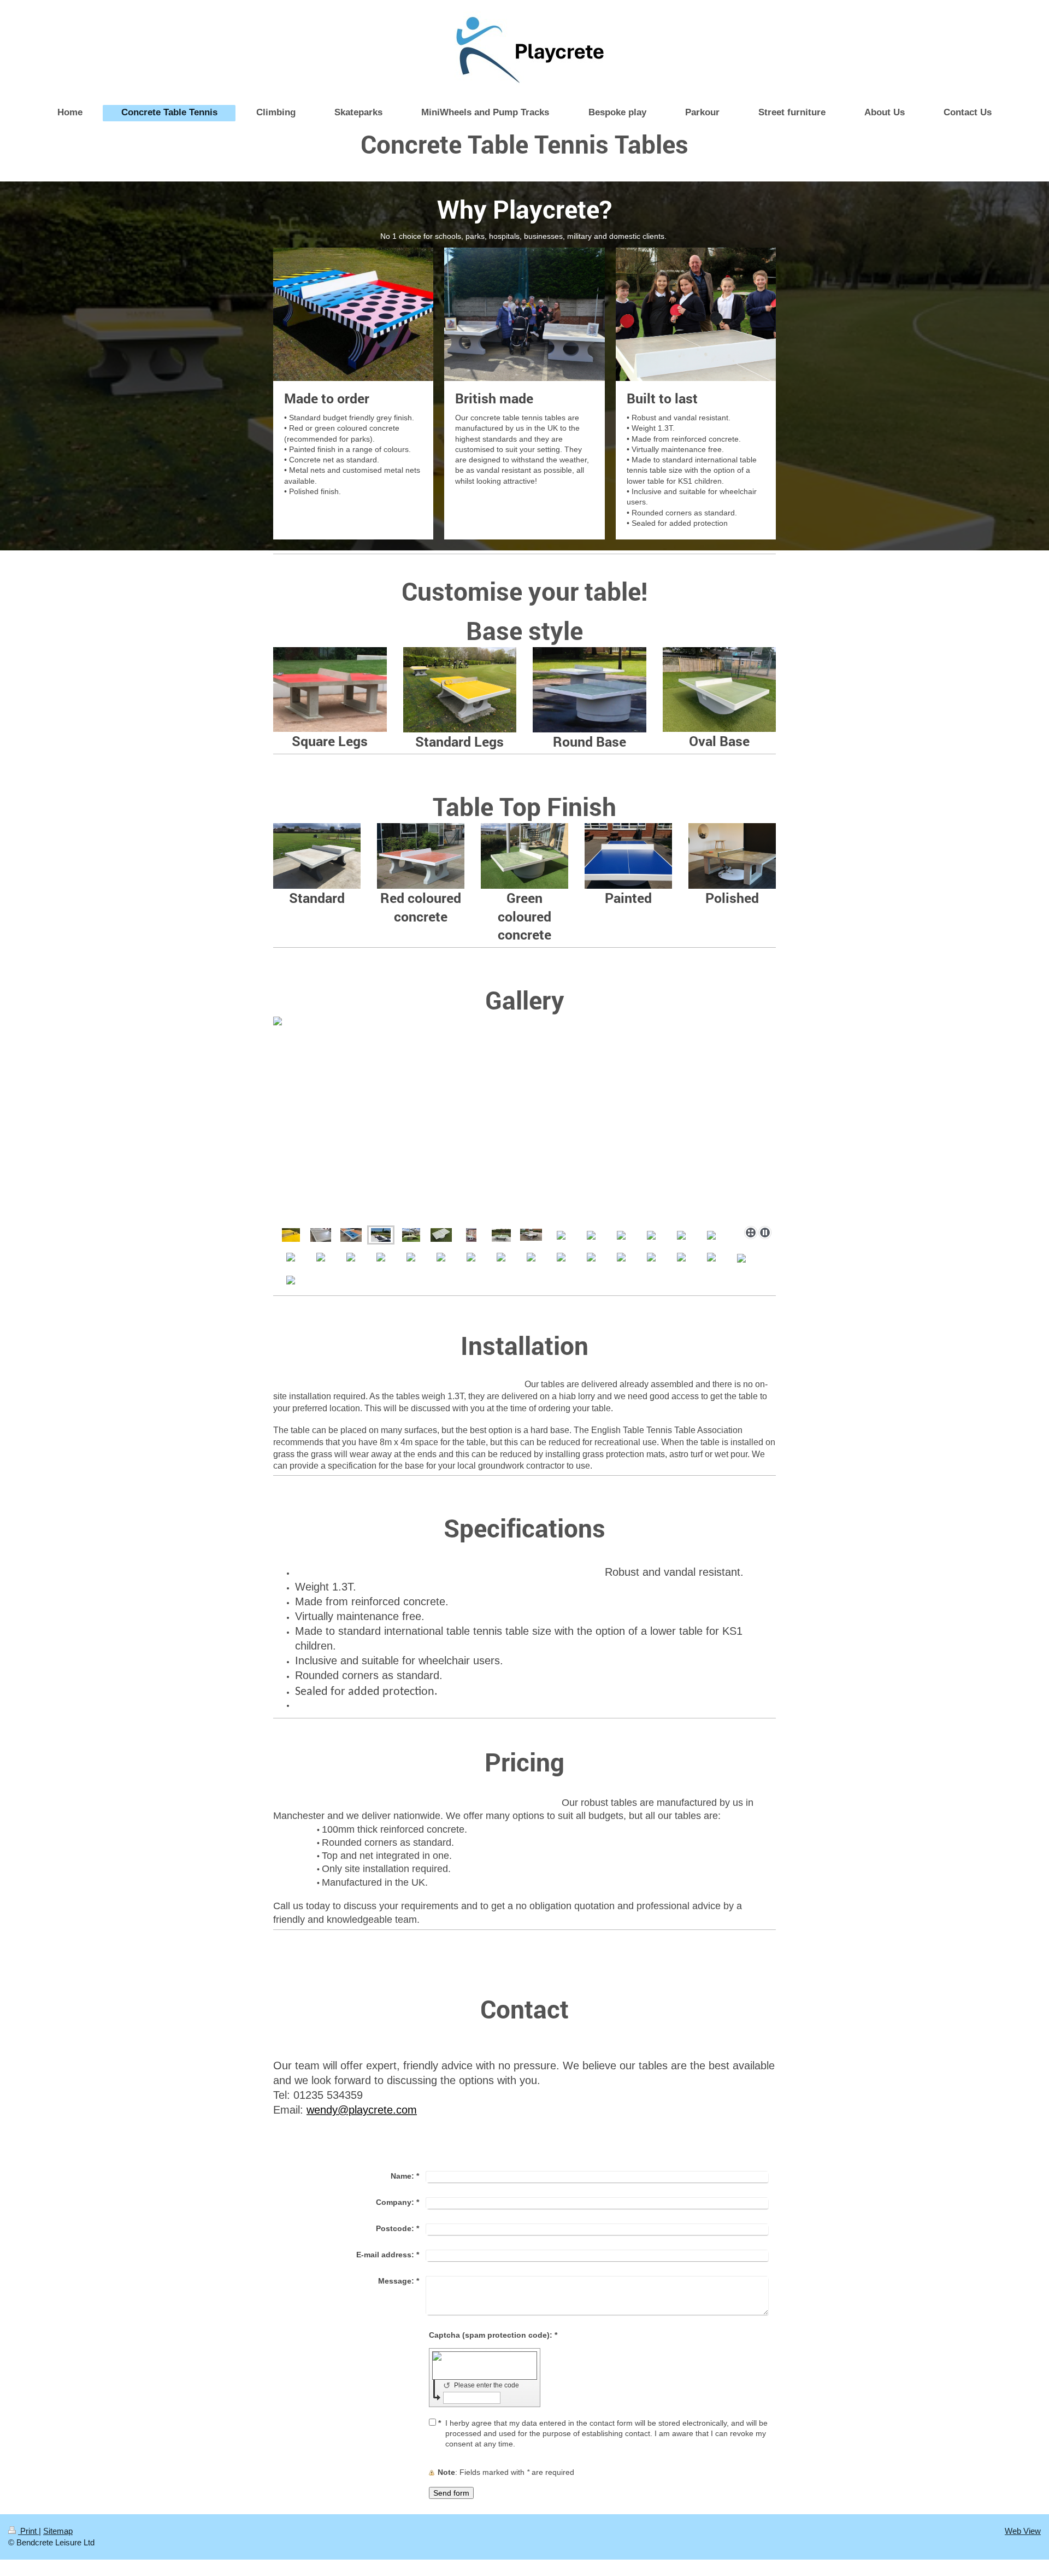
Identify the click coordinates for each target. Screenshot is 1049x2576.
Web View (1023, 2531)
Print (28, 2531)
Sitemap (58, 2531)
